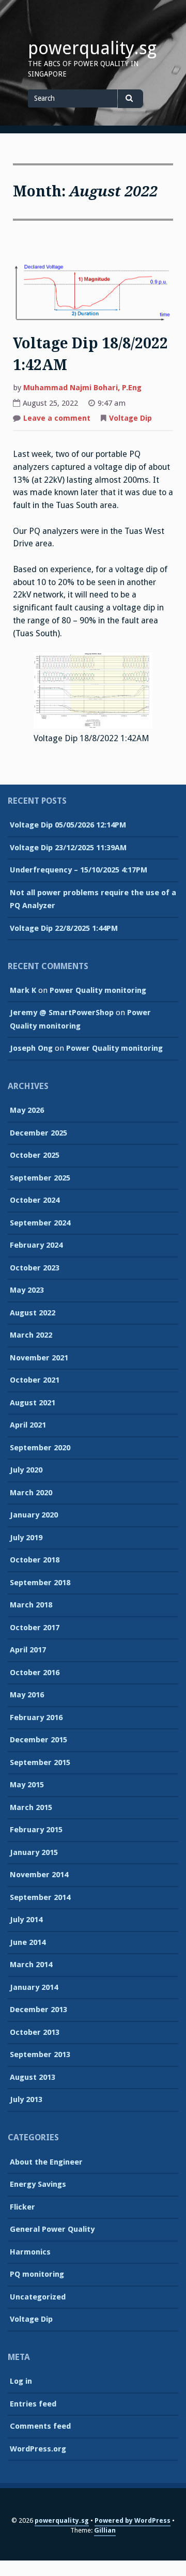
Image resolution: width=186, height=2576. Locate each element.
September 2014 (40, 1897)
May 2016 (27, 1695)
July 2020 (26, 1470)
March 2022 (31, 1335)
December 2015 (38, 1740)
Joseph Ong (31, 1048)
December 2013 (38, 2010)
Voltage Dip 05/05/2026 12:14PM (68, 825)
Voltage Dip (130, 418)
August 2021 (33, 1403)
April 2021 (28, 1425)
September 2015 (40, 1762)
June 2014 (28, 1942)
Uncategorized (38, 2297)
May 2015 (27, 1785)
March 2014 (31, 1965)
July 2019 (26, 1538)
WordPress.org (38, 2449)
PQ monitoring (37, 2274)
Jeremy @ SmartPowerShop (62, 1013)
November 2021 (39, 1358)
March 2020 (31, 1493)
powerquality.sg (92, 48)
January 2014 (34, 1987)
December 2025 (38, 1133)
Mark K (23, 990)
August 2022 (33, 1313)
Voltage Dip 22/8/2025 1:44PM (64, 928)
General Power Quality (52, 2229)
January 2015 (34, 1852)
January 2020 (34, 1515)
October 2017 (35, 1628)
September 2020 (40, 1448)
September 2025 (40, 1178)
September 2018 (40, 1583)
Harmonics (30, 2252)
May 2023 (27, 1290)
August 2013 (33, 2077)
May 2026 (27, 1110)
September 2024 (40, 1223)
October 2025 (35, 1155)
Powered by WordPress (133, 2520)
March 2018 (31, 1605)
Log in (21, 2381)
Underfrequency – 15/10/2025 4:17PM (79, 870)
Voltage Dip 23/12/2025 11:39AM (68, 848)
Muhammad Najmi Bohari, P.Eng (82, 388)
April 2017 (28, 1650)
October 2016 (35, 1673)
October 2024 (35, 1200)
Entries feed (33, 2404)
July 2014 (26, 1920)
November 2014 (39, 1875)
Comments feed (40, 2426)
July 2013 (26, 2099)
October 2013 (35, 2032)
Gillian (105, 2530)
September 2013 (40, 2054)
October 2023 (35, 1268)
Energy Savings (38, 2184)
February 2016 (36, 1718)
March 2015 (31, 1807)
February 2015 (36, 1830)
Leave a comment (57, 419)
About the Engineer (46, 2162)
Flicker (22, 2207)
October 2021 (35, 1380)
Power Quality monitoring (98, 990)
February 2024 (36, 1245)
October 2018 (35, 1560)
